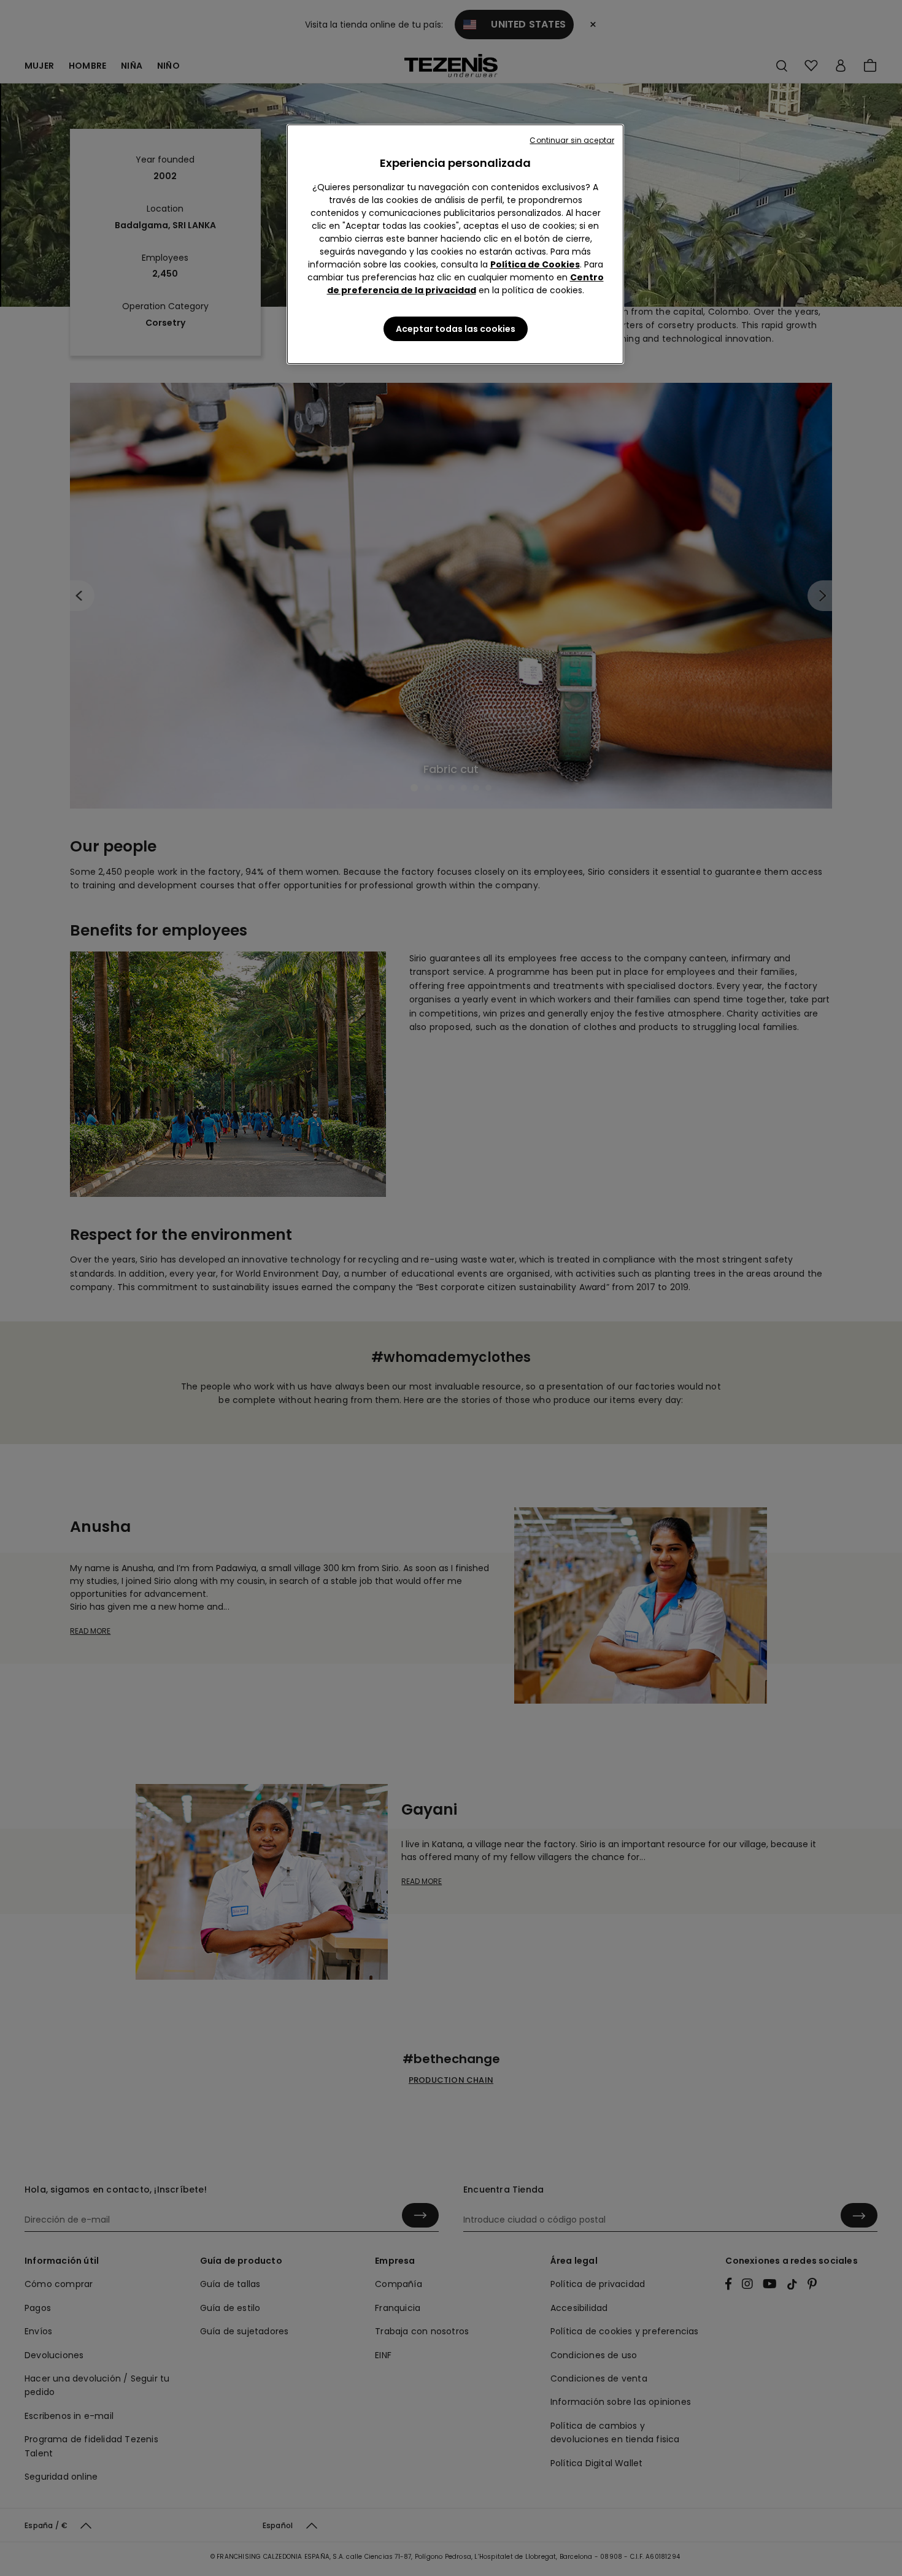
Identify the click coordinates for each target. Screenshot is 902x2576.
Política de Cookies (535, 264)
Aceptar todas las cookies (456, 329)
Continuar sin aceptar (572, 140)
